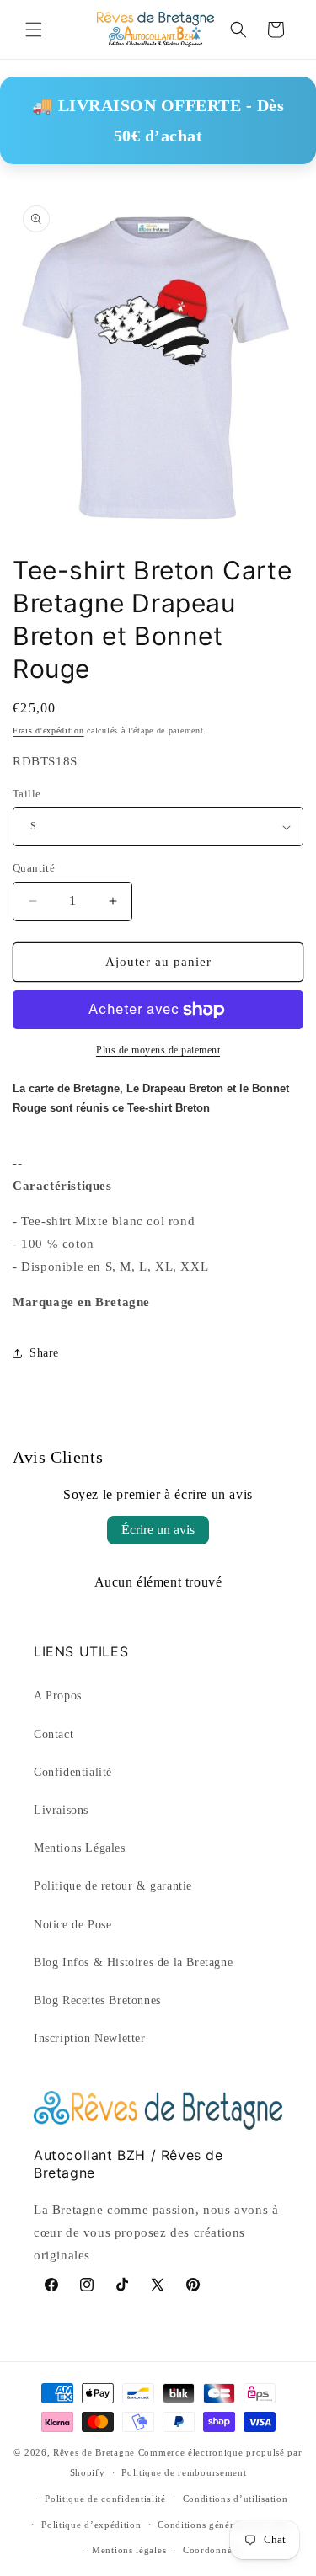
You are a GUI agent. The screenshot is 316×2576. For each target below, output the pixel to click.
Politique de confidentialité (105, 2499)
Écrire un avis (158, 1530)
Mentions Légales (80, 1848)
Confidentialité (73, 1772)
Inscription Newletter (90, 2038)
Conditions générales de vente (224, 2525)
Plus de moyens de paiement (158, 1050)
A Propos (58, 1696)
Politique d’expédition (91, 2525)
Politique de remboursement (184, 2472)
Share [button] (44, 1353)
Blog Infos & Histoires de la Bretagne (133, 1963)
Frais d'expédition (48, 731)
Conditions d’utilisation (236, 2499)
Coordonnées (212, 2550)
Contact (54, 1734)
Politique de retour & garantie (113, 1886)
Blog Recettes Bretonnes (97, 2000)
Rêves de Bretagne (94, 2452)
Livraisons (61, 1810)
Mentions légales (129, 2550)
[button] (34, 29)
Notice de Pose (72, 1925)
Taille (27, 794)
